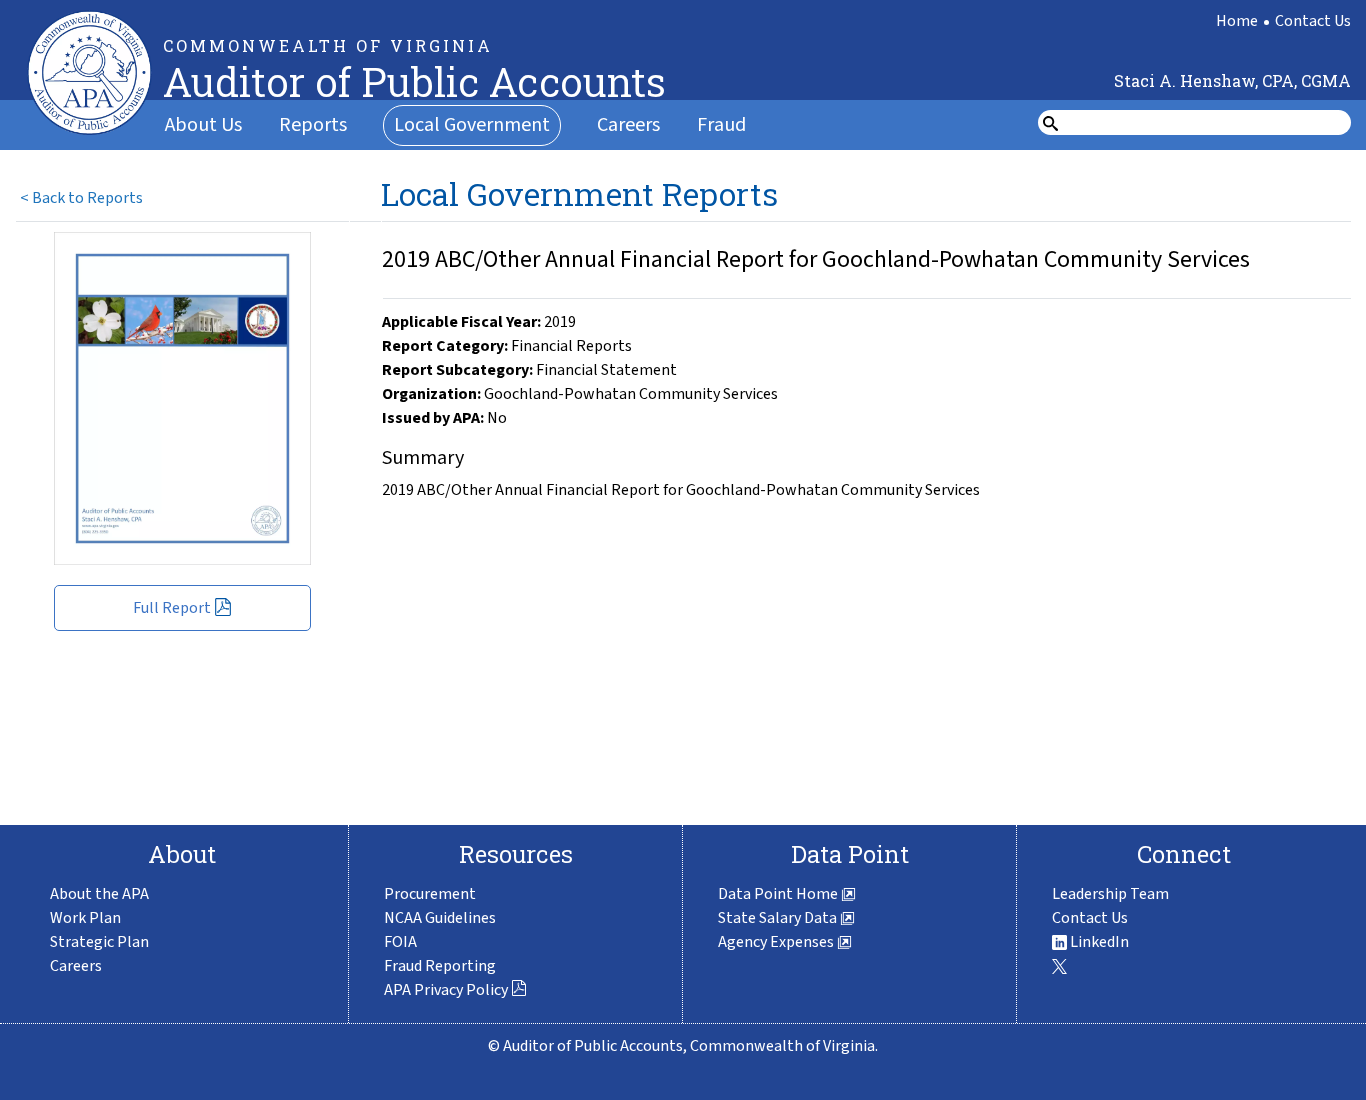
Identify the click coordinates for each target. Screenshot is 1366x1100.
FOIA (400, 942)
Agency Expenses (777, 942)
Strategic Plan (99, 942)
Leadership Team (1110, 894)
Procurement (430, 894)
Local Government (472, 125)
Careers (628, 125)
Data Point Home (779, 894)
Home (1237, 21)
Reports (313, 125)
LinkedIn (1098, 942)
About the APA (99, 894)
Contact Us (1313, 21)
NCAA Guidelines (440, 918)
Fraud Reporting (440, 966)
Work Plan (85, 918)
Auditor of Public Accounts (414, 81)
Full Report (172, 608)
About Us (203, 125)
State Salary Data (779, 918)
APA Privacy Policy (446, 990)
